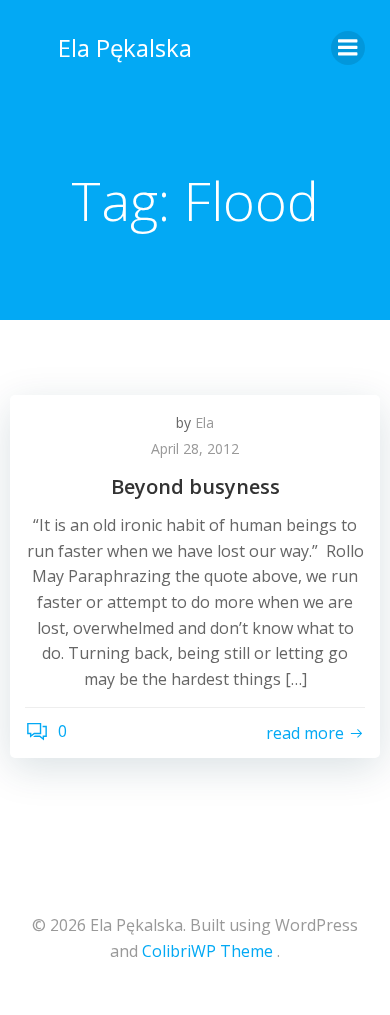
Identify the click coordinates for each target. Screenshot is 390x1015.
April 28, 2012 (195, 448)
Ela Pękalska (125, 47)
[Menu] (348, 48)
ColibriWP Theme (207, 951)
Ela (204, 422)
